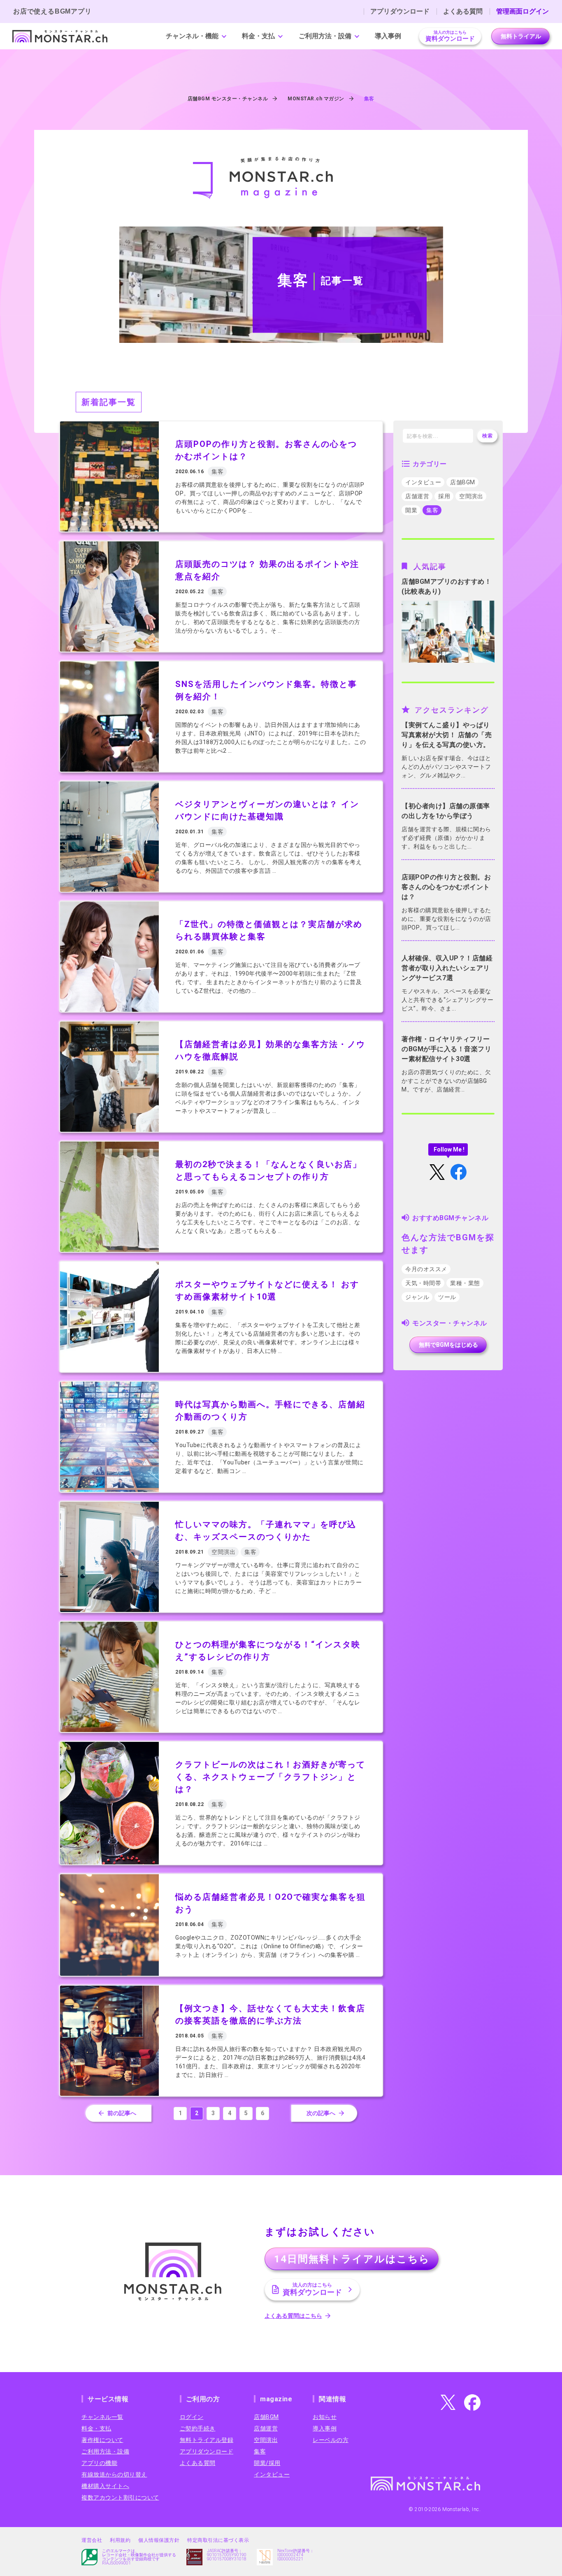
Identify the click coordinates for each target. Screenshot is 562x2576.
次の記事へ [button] (321, 2113)
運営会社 (92, 2540)
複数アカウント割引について (120, 2497)
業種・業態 (465, 1283)
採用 (444, 496)
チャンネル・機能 (192, 36)
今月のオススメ (426, 1269)
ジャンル (417, 1297)
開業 (411, 510)
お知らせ (325, 2417)
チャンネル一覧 (102, 2417)
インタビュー (423, 482)
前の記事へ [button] (122, 2113)
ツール (447, 1297)
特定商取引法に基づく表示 (218, 2540)
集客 (432, 510)
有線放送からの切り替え (114, 2474)
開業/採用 (267, 2463)
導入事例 (388, 36)
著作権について (102, 2440)
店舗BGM (463, 482)
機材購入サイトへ (105, 2486)
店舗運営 (417, 496)
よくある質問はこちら (293, 2316)
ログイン (192, 2417)
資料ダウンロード (450, 36)
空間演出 (471, 496)
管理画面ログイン (523, 12)
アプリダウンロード (400, 12)
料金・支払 (258, 36)
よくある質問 (463, 12)
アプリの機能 (99, 2463)
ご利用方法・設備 (325, 36)
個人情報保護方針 (159, 2540)
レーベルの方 (331, 2440)
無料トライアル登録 (207, 2440)
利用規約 (120, 2540)
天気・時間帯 (423, 1283)
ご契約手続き (198, 2428)
